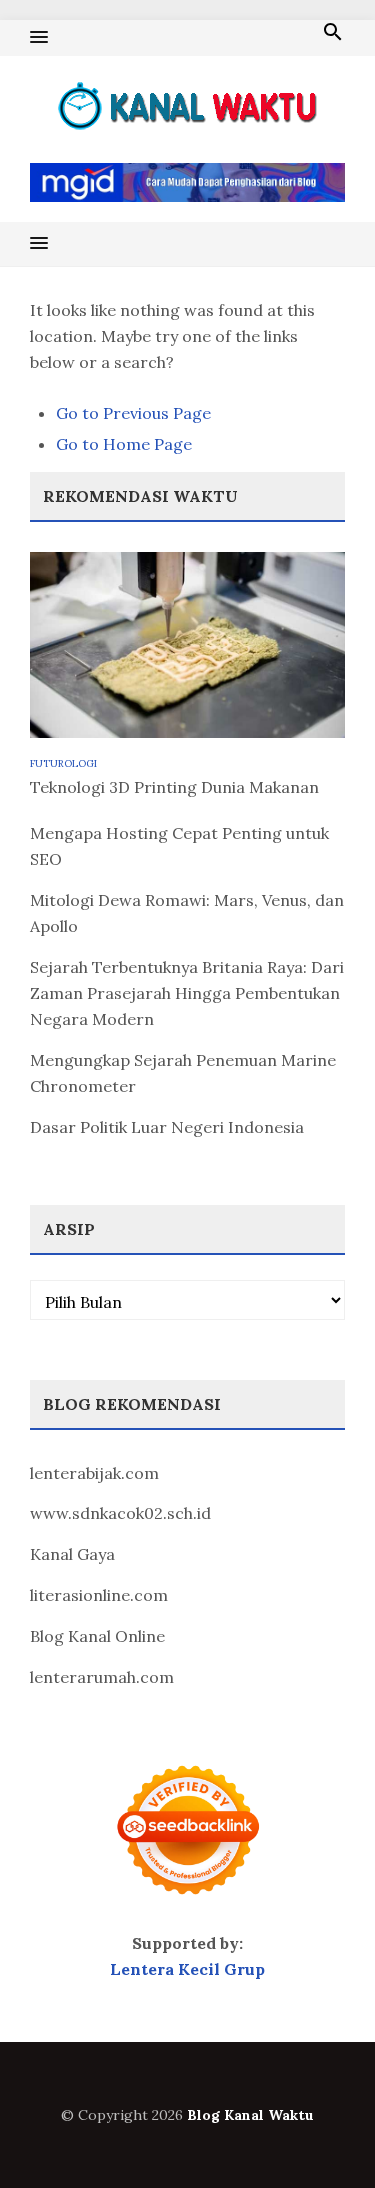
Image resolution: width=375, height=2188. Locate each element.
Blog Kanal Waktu (250, 2115)
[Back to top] (319, 2132)
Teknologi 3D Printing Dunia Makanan (174, 787)
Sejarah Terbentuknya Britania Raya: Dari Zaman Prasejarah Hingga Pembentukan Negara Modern (187, 993)
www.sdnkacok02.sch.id (120, 1513)
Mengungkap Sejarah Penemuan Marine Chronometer (183, 1073)
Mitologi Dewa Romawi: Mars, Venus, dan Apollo (187, 913)
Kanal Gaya (72, 1554)
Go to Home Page (124, 444)
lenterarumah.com (102, 1677)
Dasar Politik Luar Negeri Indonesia (167, 1127)
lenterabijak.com (94, 1473)
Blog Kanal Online (97, 1636)
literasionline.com (99, 1595)
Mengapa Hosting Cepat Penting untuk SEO (179, 846)
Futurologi (63, 763)
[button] (39, 38)
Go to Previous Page (133, 413)
